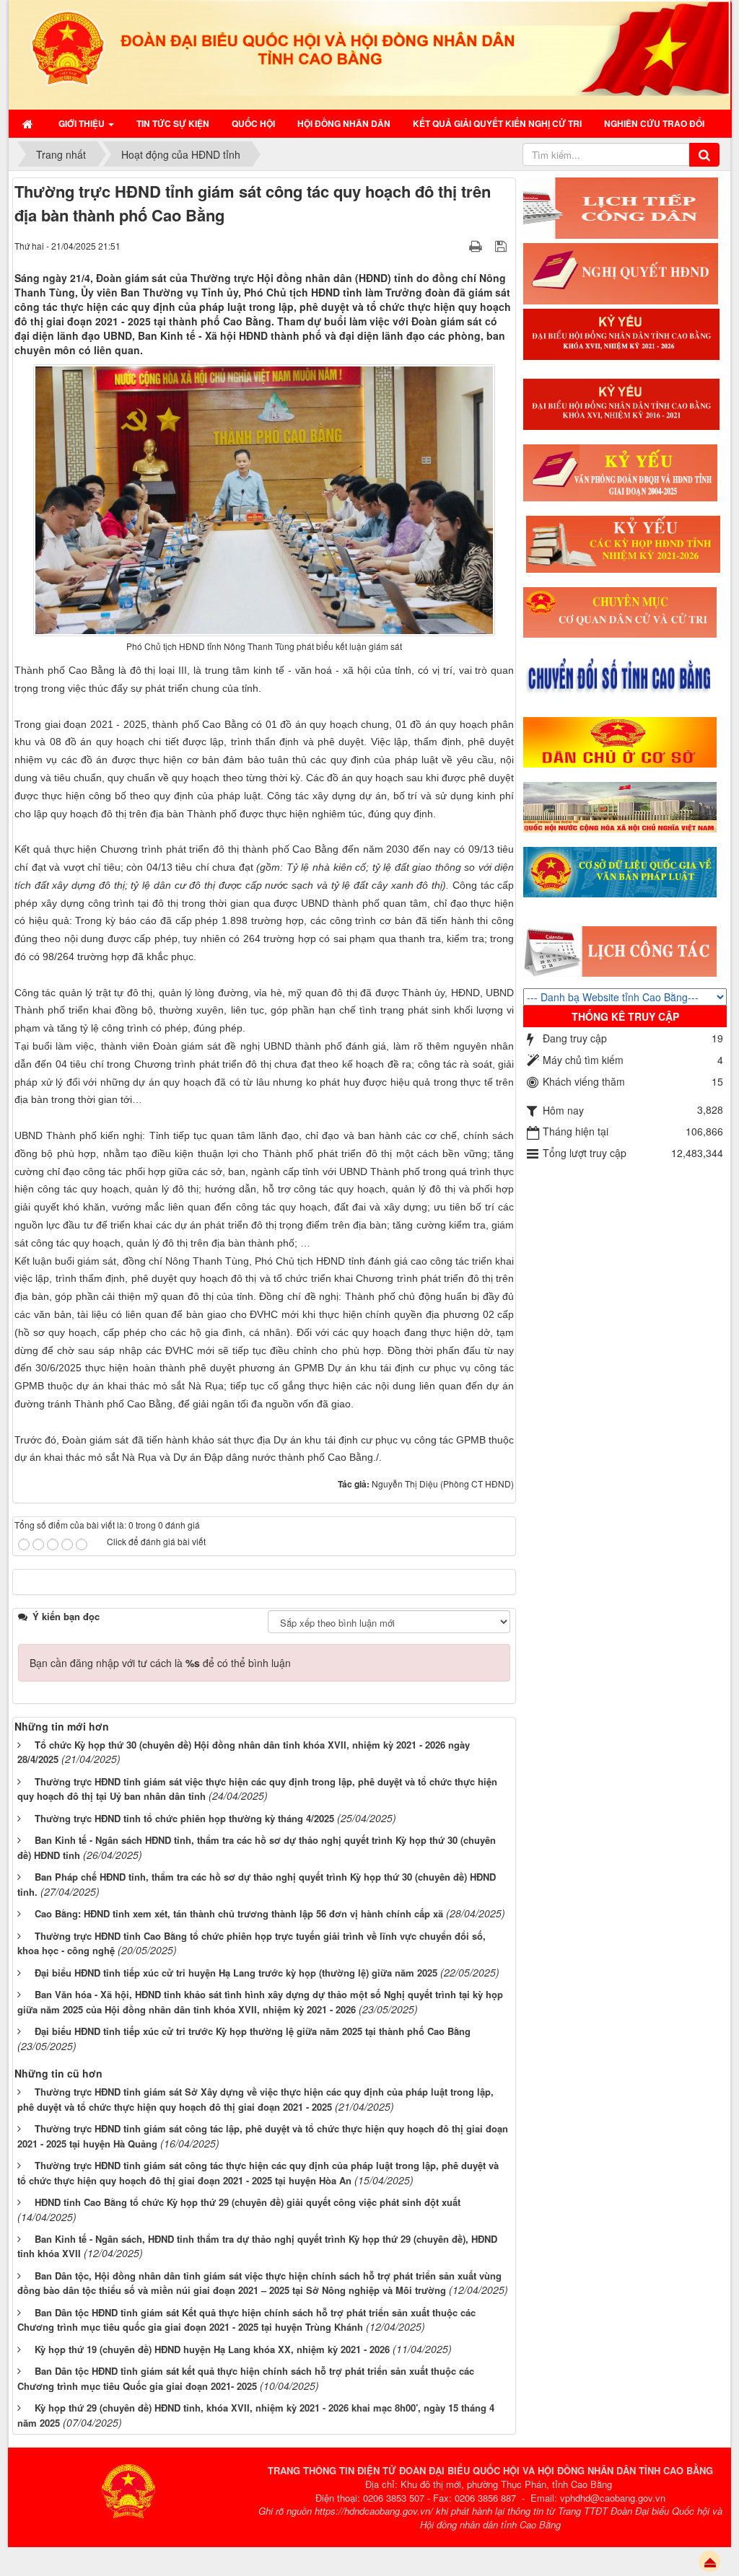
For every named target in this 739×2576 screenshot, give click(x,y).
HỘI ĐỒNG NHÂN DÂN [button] (344, 123)
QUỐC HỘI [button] (253, 123)
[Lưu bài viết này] (503, 245)
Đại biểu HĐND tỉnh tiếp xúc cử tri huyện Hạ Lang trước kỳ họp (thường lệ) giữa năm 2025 (236, 1973)
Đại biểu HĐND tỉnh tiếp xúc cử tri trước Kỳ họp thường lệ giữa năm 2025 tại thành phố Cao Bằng (253, 2031)
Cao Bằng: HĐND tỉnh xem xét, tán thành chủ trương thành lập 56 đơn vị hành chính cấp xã (239, 1913)
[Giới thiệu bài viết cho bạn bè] (458, 245)
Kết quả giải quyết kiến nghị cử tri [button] (497, 123)
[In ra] (477, 245)
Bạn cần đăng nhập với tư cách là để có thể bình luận (160, 1663)
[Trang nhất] (29, 123)
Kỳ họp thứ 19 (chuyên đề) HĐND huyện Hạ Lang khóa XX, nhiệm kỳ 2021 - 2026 (212, 2349)
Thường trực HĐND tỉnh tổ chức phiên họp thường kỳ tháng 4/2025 (184, 1818)
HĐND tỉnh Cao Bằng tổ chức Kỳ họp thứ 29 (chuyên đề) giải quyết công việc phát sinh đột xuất (248, 2202)
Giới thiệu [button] (83, 123)
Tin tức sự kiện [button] (173, 123)
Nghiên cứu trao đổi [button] (654, 123)
